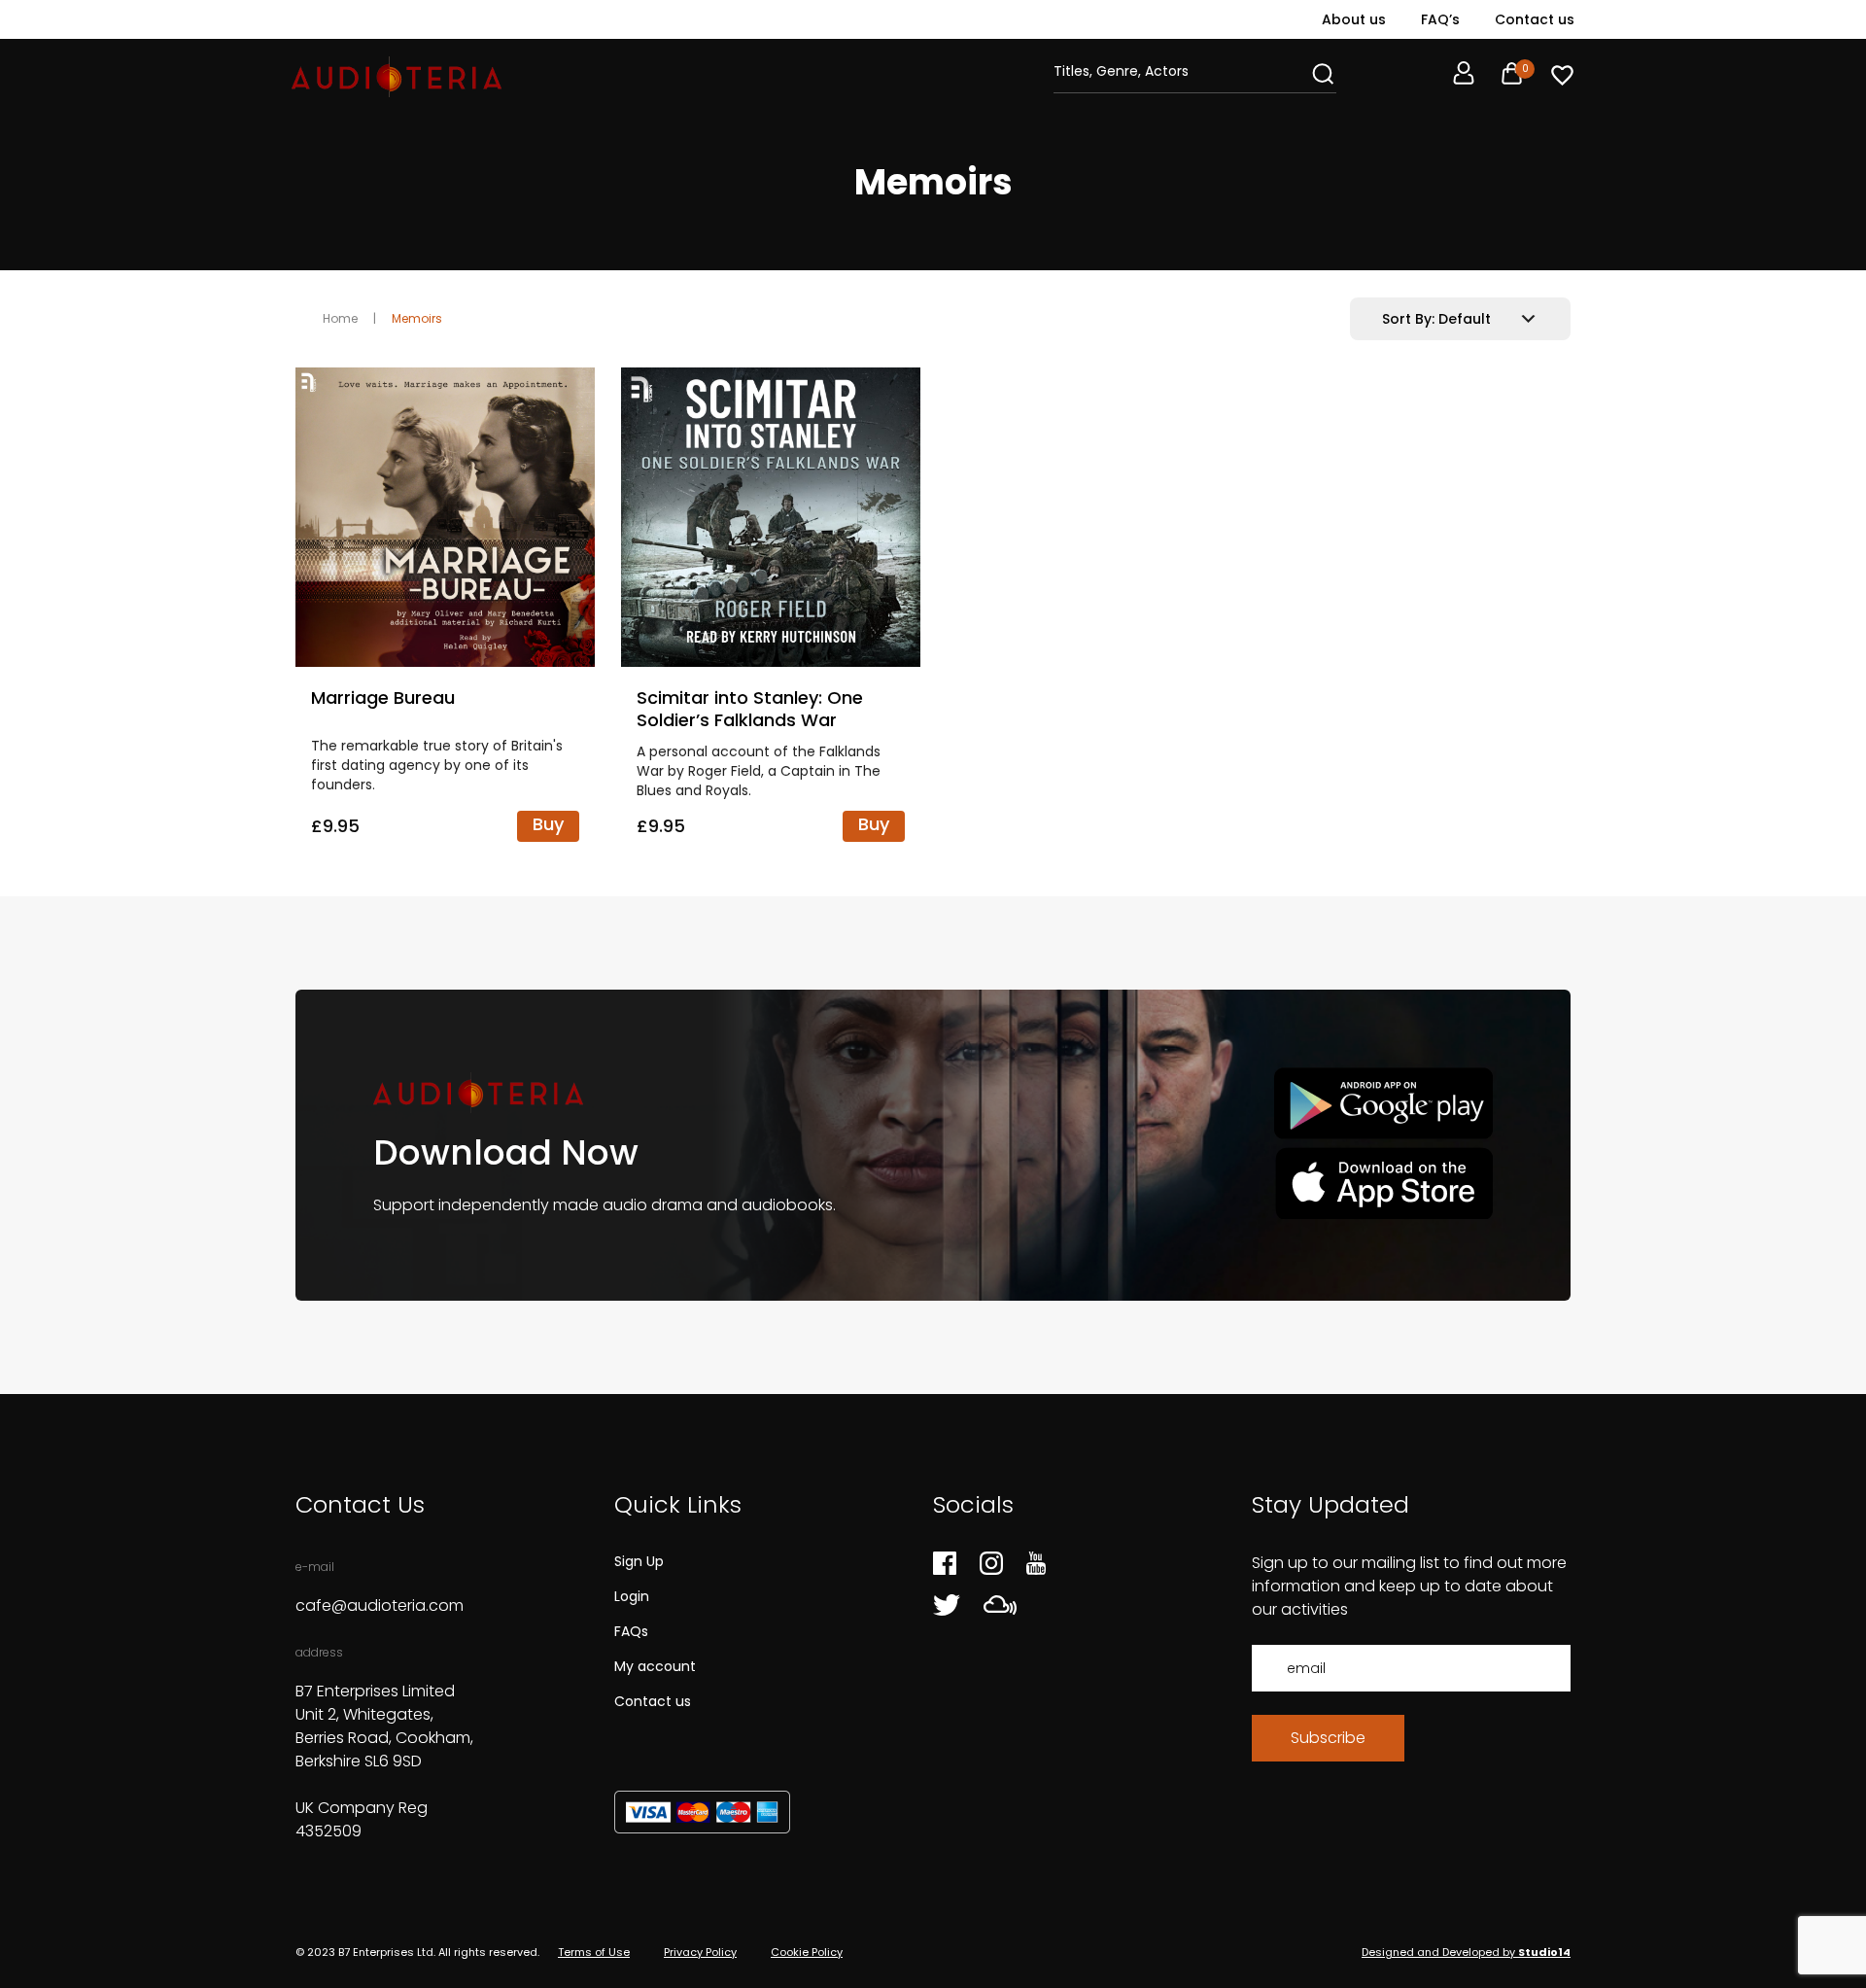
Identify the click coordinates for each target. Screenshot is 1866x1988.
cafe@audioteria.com (380, 1605)
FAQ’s (1440, 19)
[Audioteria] (397, 77)
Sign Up (639, 1561)
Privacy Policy (700, 1952)
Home (340, 318)
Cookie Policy (807, 1952)
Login (632, 1596)
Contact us (1535, 19)
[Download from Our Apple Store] (1383, 1183)
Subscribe (1328, 1738)
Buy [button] (548, 824)
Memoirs (417, 318)
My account (655, 1666)
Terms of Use (594, 1952)
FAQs (631, 1631)
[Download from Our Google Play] (1383, 1104)
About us (1354, 19)
